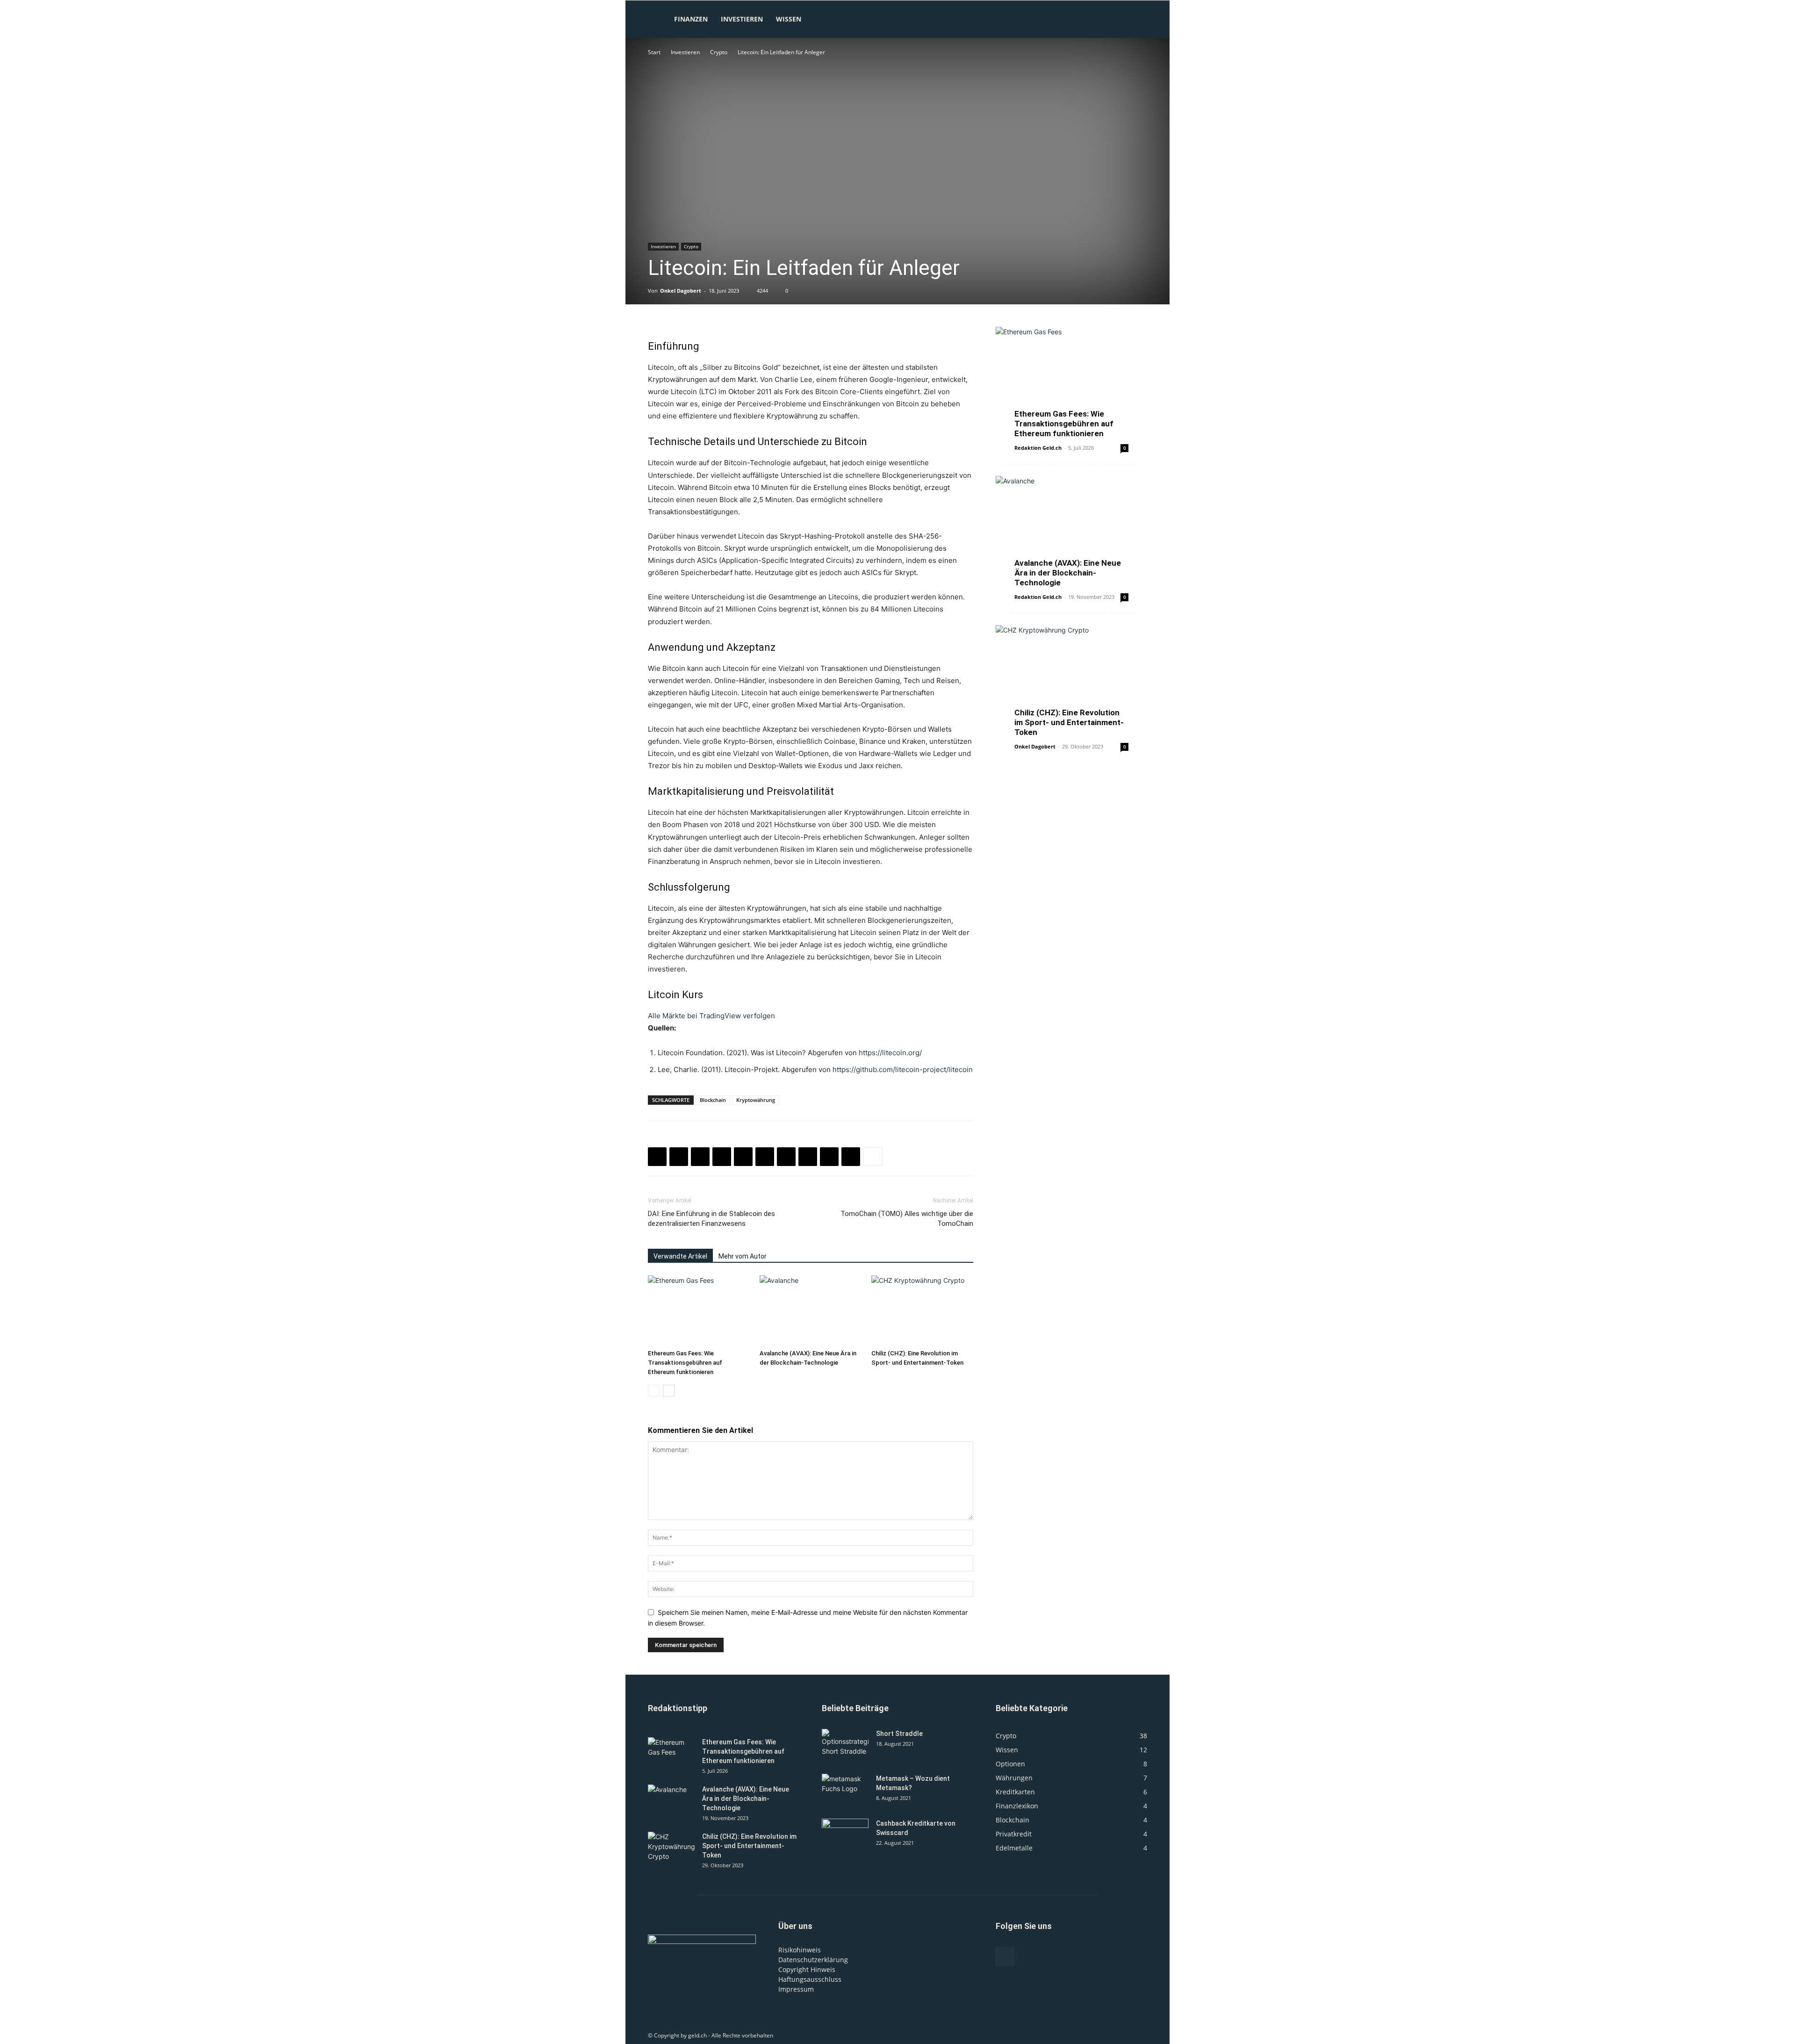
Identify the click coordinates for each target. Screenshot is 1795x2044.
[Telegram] (829, 1157)
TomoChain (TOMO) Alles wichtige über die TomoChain (907, 1219)
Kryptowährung (756, 1100)
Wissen (789, 19)
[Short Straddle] (845, 1745)
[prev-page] (654, 1391)
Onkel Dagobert (681, 291)
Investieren (742, 19)
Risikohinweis (800, 1950)
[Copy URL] (851, 1157)
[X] (679, 1157)
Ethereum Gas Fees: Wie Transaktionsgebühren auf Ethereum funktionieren (685, 1363)
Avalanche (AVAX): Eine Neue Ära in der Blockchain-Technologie (1068, 573)
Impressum (796, 1989)
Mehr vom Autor (743, 1256)
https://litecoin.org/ (890, 1053)
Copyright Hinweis (807, 1969)
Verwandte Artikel (680, 1256)
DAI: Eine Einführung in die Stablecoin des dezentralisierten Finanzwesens (711, 1219)
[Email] (786, 1157)
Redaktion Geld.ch (1038, 448)
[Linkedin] (743, 1157)
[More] (873, 1157)
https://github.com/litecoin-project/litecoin (903, 1069)
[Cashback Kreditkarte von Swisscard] (845, 1835)
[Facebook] (657, 1157)
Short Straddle (899, 1734)
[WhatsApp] (722, 1157)
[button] (1136, 20)
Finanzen (691, 19)
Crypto (719, 52)
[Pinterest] (700, 1157)
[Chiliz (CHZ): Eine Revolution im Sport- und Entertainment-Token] (922, 1310)
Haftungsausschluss (810, 1979)
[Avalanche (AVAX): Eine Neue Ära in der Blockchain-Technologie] (811, 1310)
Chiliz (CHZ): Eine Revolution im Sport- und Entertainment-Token (1069, 722)
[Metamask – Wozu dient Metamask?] (845, 1790)
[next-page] (669, 1391)
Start (654, 52)
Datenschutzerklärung (813, 1960)
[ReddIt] (765, 1157)
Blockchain (713, 1100)
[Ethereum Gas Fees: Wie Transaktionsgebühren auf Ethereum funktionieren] (699, 1310)
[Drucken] (808, 1157)
